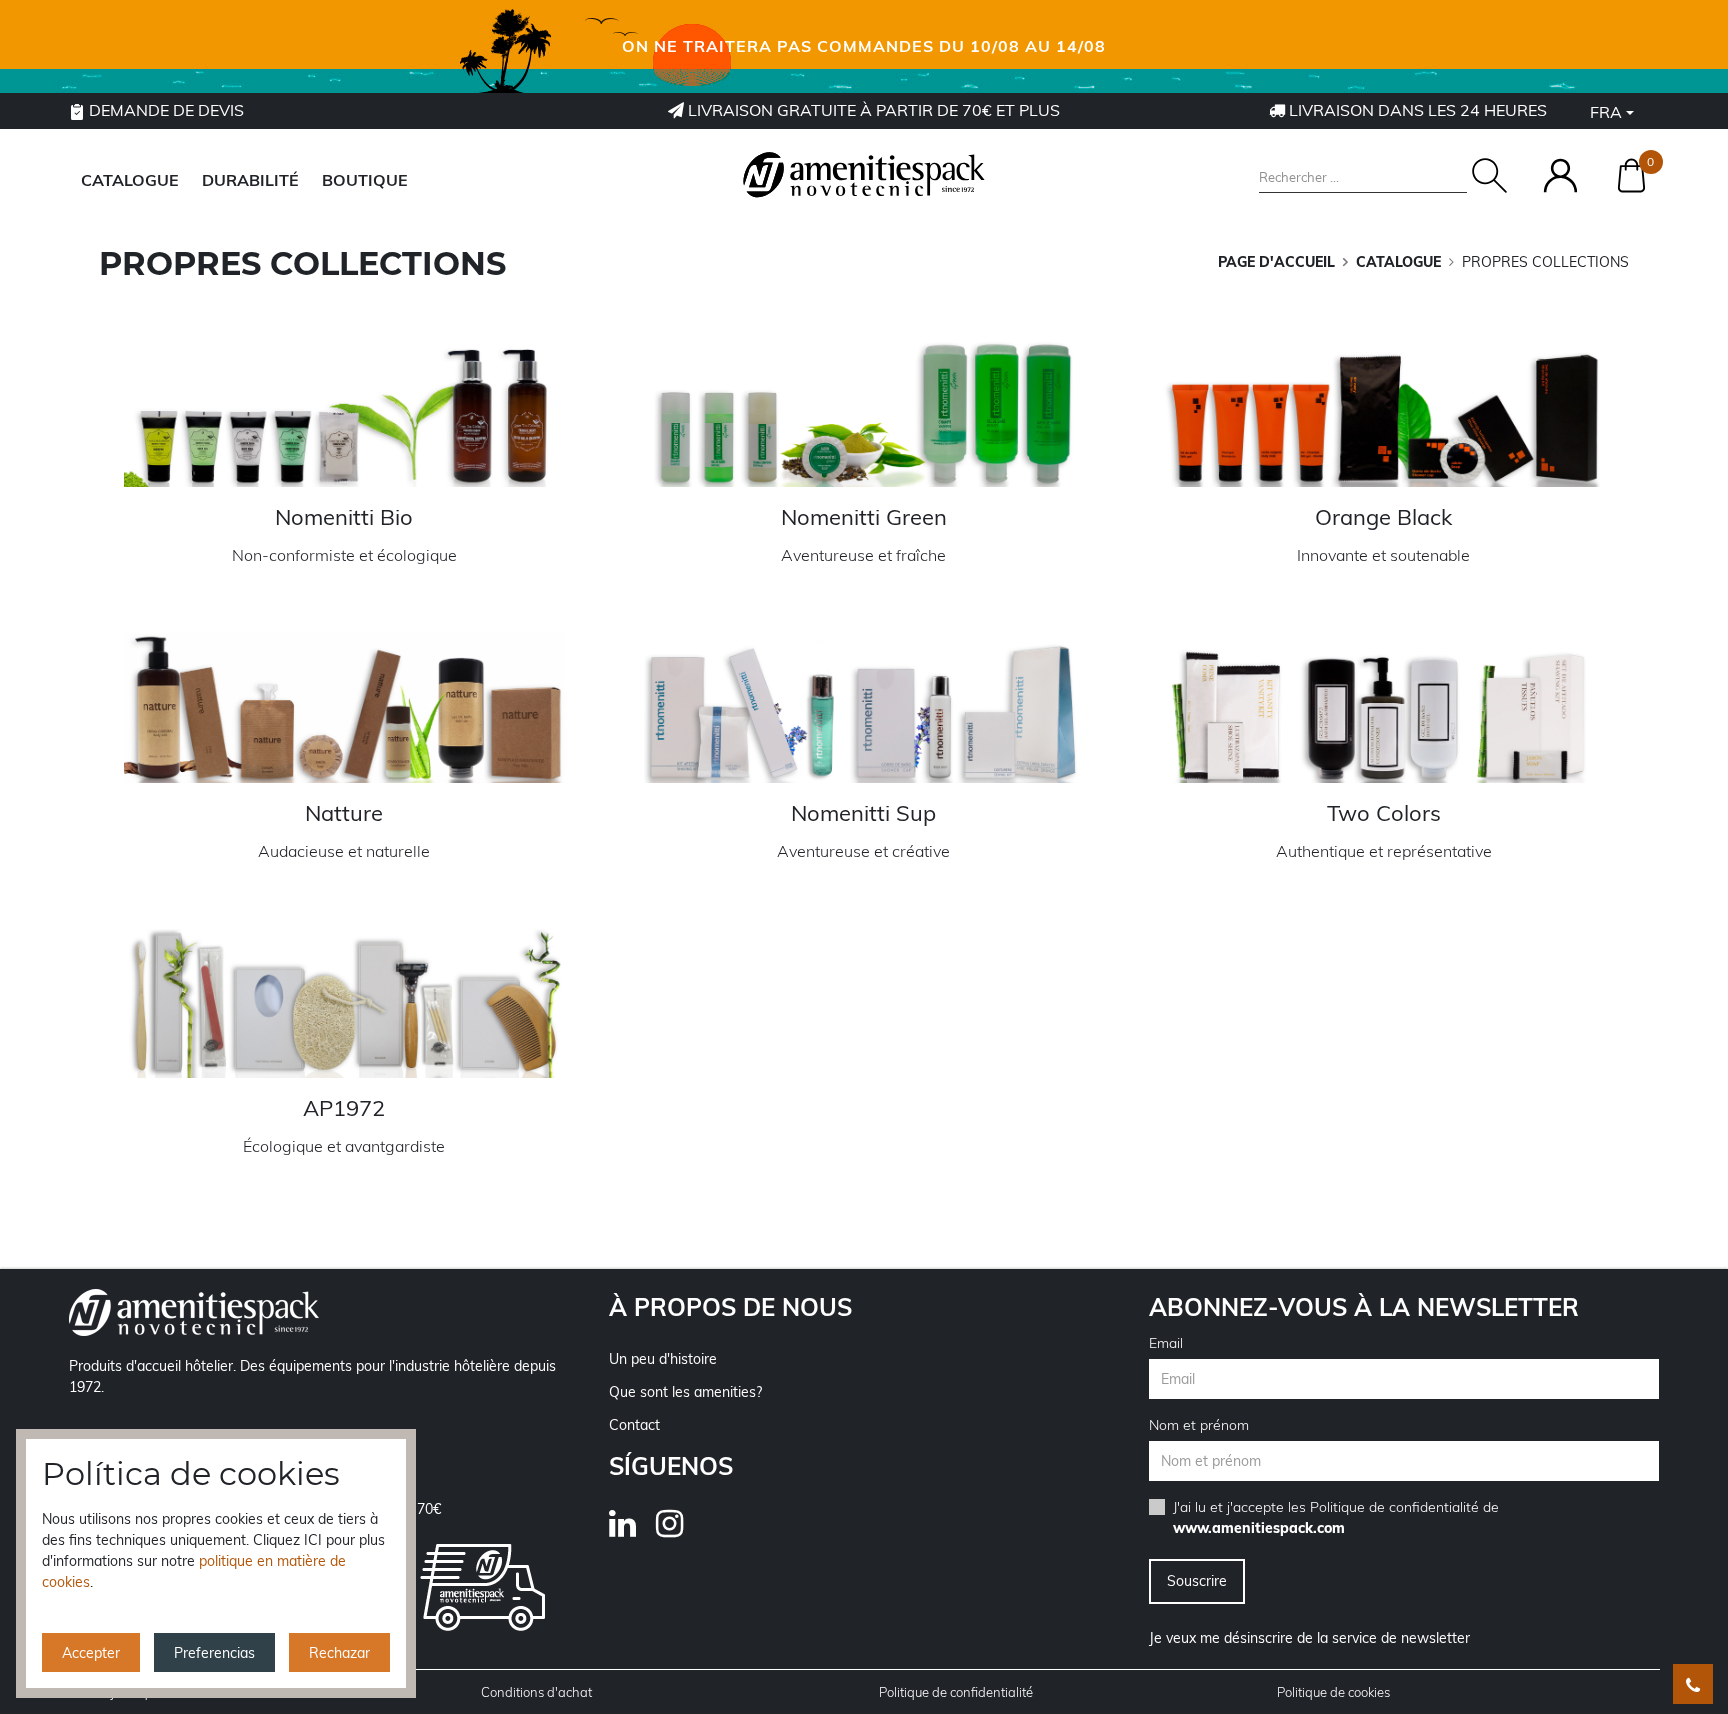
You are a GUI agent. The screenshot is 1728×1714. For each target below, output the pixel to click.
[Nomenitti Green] (864, 412)
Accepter (91, 1653)
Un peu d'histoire (663, 1359)
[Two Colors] (1384, 707)
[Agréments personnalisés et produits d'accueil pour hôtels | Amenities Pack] (864, 174)
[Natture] (344, 707)
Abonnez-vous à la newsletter (1364, 1307)
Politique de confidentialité (1394, 1507)
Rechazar (339, 1653)
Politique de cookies (1333, 1692)
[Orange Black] (1384, 412)
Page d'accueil (1276, 262)
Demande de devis (164, 110)
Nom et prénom (1199, 1425)
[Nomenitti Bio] (344, 412)
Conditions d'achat (536, 1692)
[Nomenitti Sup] (864, 707)
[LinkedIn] (632, 1530)
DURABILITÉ (250, 180)
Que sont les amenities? (685, 1392)
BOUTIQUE (365, 180)
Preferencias (214, 1653)
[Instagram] (679, 1530)
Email (1166, 1343)
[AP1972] (344, 1003)
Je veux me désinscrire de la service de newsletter (1309, 1638)
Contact (634, 1425)
